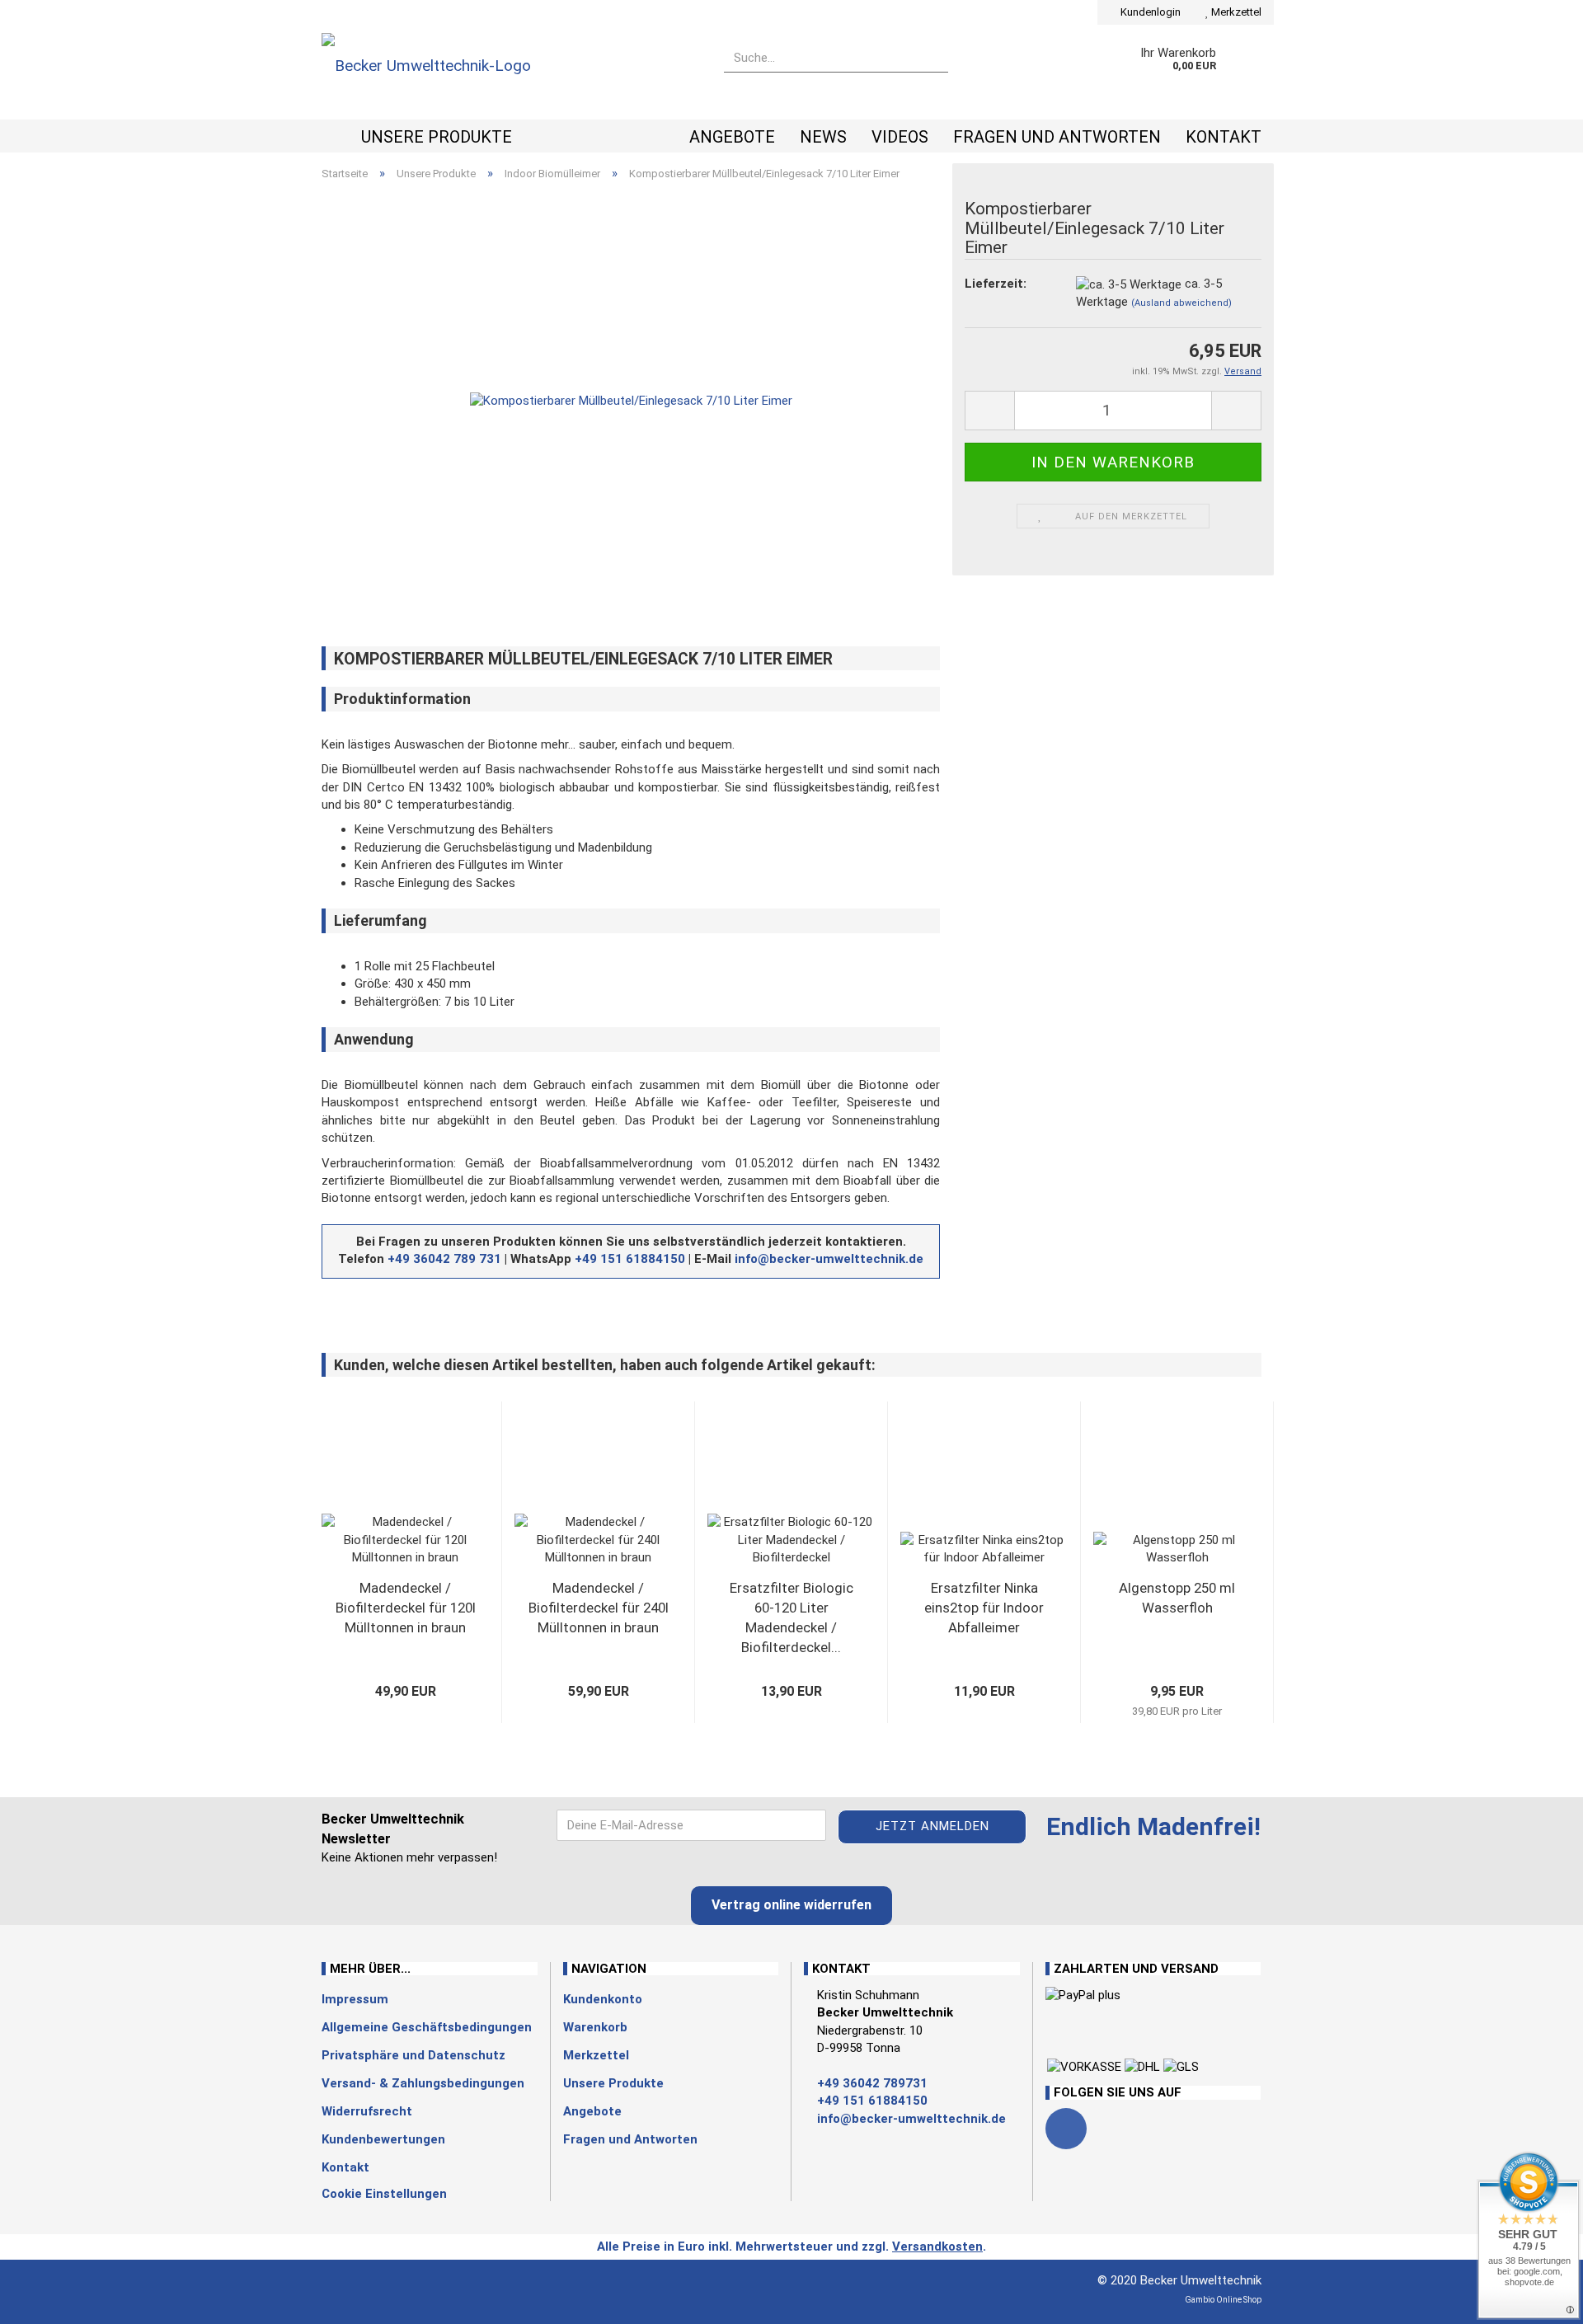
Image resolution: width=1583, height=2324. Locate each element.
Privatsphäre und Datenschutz (413, 2055)
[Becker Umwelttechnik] (510, 72)
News (823, 137)
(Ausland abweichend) (1181, 303)
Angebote (732, 137)
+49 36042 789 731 (444, 1259)
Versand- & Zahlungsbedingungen (423, 2083)
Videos (900, 137)
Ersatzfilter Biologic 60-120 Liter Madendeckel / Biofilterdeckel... (791, 1617)
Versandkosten (937, 2247)
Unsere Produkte (437, 137)
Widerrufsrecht (367, 2111)
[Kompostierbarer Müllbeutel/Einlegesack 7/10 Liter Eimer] (631, 401)
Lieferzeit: (996, 284)
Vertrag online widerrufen (791, 1905)
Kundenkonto (603, 1999)
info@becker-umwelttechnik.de (829, 1259)
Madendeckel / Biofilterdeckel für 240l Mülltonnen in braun (599, 1608)
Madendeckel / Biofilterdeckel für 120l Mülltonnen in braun (406, 1608)
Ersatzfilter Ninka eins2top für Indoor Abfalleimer (984, 1608)
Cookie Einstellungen (384, 2194)
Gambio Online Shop (1223, 2300)
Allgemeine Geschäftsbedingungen (427, 2027)
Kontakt (1224, 137)
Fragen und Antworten (1057, 137)
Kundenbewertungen (383, 2139)
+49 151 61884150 (630, 1259)
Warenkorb (595, 2027)
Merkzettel (1235, 12)
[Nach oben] (45, 2299)
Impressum (355, 1999)
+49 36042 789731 (872, 2083)
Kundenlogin (1149, 12)
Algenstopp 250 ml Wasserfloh (1177, 1598)
